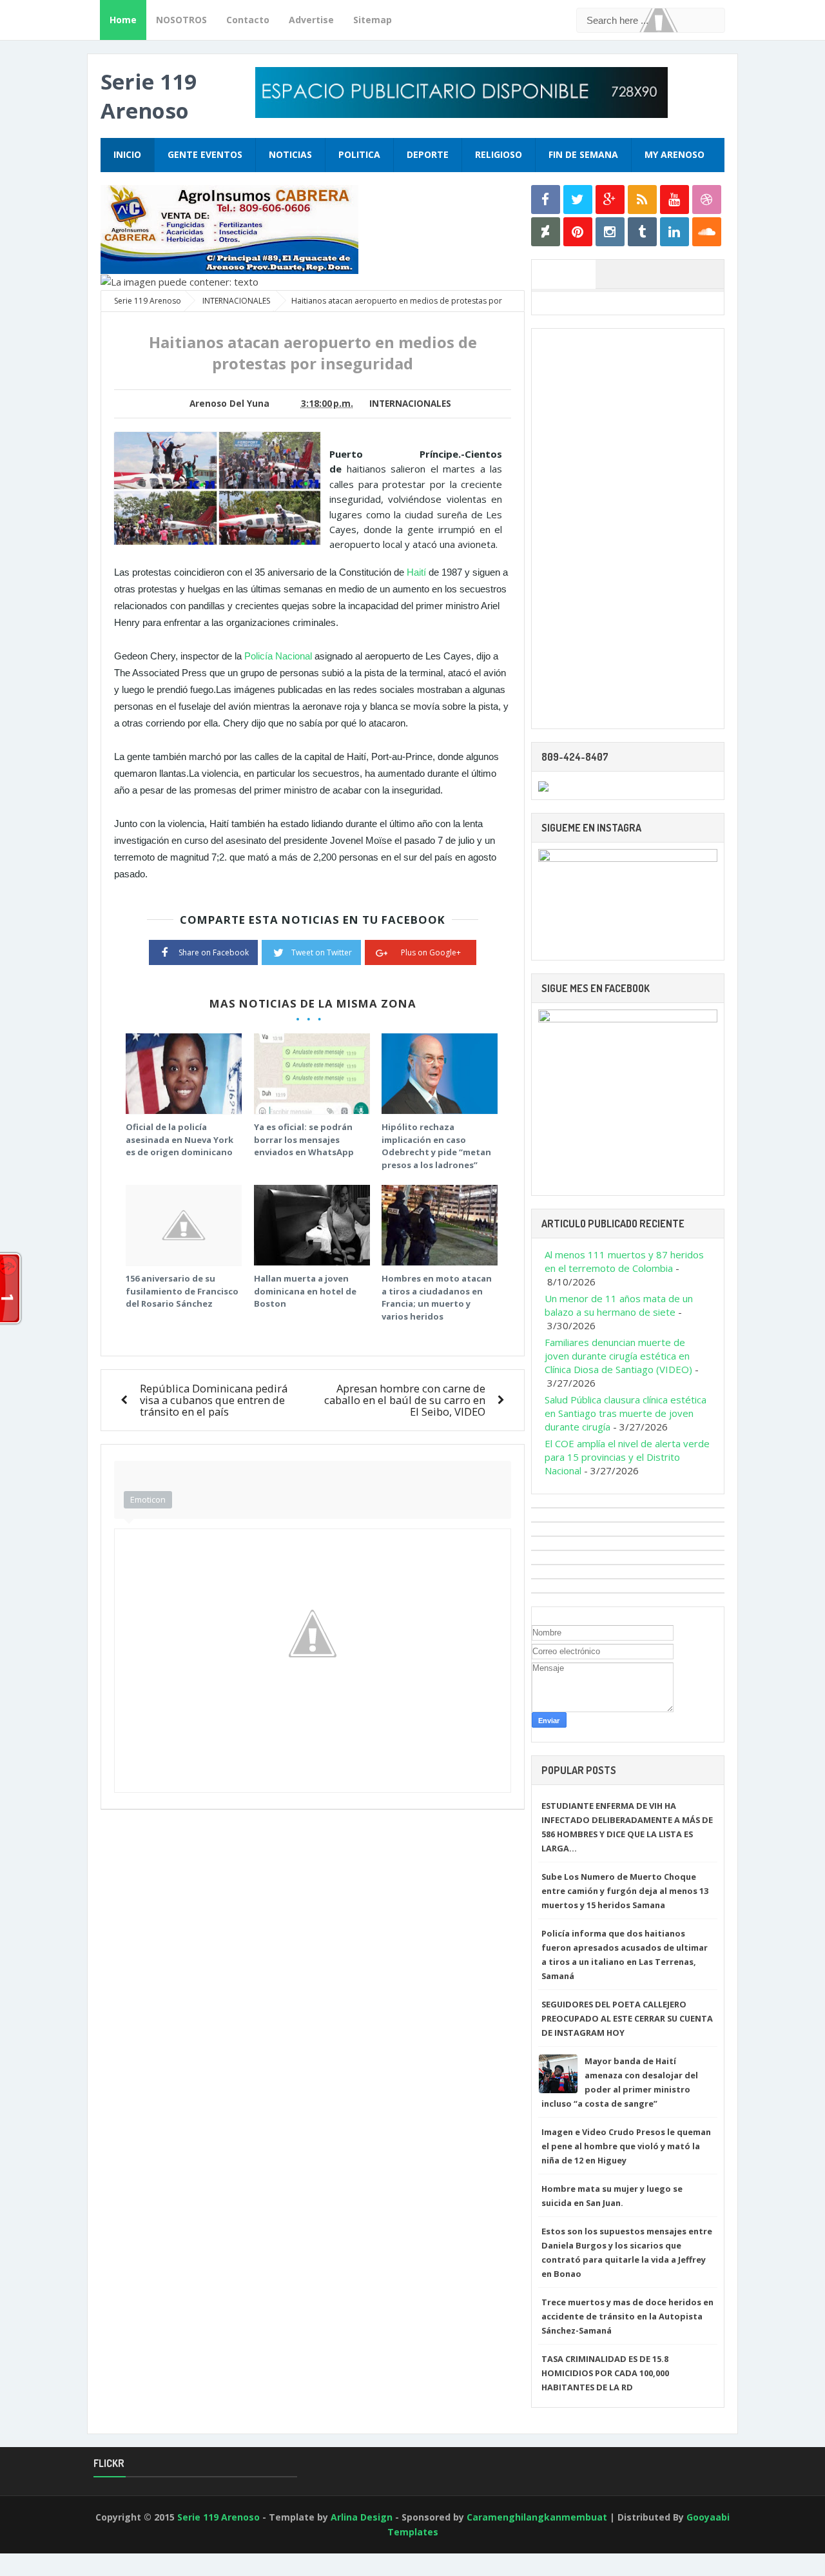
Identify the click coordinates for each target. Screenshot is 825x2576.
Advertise (311, 20)
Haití (416, 572)
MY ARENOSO (675, 154)
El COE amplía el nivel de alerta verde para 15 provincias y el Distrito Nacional (627, 1457)
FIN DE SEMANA (583, 154)
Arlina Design (362, 2517)
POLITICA (359, 154)
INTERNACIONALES (410, 404)
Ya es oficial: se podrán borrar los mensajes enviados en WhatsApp (304, 1139)
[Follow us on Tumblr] (642, 232)
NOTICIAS (290, 154)
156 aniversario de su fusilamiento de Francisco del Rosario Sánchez (182, 1291)
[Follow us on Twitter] (578, 200)
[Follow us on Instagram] (610, 232)
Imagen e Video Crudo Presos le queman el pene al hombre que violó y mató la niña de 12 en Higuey (626, 2146)
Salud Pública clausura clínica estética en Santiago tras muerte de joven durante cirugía (626, 1413)
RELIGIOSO (499, 154)
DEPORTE (428, 154)
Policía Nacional (278, 656)
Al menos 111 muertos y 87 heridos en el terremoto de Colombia (624, 1261)
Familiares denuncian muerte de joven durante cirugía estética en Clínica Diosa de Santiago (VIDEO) (618, 1356)
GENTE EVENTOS (205, 154)
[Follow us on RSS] (642, 200)
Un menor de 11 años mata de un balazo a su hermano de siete (619, 1305)
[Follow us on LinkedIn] (675, 232)
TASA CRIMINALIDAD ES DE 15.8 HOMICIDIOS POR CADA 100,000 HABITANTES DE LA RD (605, 2373)
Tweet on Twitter (322, 952)
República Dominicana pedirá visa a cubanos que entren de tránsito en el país (214, 1400)
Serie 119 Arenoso (149, 96)
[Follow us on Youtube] (675, 200)
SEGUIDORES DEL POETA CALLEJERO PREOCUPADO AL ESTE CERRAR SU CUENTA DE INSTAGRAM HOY (627, 2018)
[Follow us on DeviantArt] (546, 232)
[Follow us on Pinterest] (578, 232)
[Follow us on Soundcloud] (707, 232)
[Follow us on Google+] (610, 200)
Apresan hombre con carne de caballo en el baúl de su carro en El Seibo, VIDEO (405, 1400)
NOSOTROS (181, 20)
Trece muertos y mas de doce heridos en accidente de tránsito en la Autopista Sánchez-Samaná (627, 2316)
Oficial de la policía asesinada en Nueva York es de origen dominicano (180, 1139)
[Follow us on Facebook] (546, 200)
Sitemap (373, 20)
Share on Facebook (214, 952)
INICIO (127, 154)
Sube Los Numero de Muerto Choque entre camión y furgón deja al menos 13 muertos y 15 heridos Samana (625, 1891)
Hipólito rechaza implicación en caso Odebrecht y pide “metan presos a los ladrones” (436, 1146)
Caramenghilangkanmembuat (537, 2517)
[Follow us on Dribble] (707, 200)
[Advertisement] (628, 529)
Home (123, 20)
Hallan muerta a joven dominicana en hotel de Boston (305, 1291)
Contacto (248, 20)
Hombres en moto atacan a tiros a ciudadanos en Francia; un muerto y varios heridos (437, 1297)
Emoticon (148, 1499)
